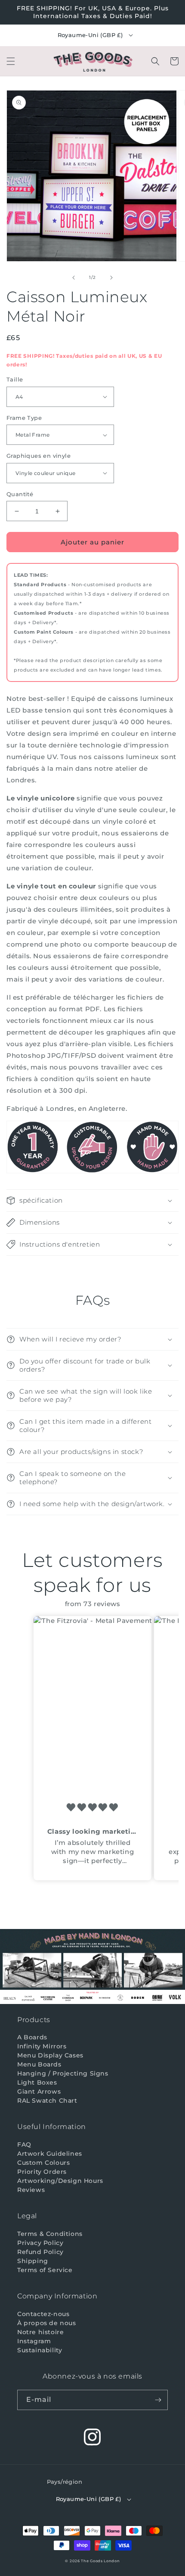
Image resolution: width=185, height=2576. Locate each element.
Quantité (20, 494)
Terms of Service (45, 2270)
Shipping (33, 2261)
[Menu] (11, 61)
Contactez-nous (43, 2314)
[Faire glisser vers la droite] (111, 278)
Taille (15, 379)
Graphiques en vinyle (39, 456)
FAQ (24, 2145)
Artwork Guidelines (50, 2154)
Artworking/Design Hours (60, 2181)
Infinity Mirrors (42, 2046)
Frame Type (24, 418)
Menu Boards (39, 2064)
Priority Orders (42, 2172)
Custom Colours (43, 2163)
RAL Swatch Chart (47, 2101)
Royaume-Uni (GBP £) (90, 35)
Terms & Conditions (50, 2234)
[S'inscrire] (158, 2400)
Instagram (34, 2341)
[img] (92, 1808)
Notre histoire (40, 2332)
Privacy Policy (40, 2243)
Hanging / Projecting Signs (63, 2073)
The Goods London (100, 2561)
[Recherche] (155, 61)
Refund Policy (40, 2252)
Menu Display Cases (50, 2055)
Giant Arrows (39, 2091)
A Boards (32, 2037)
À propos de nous (47, 2323)
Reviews (31, 2190)
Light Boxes (37, 2082)
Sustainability (40, 2350)
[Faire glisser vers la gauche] (74, 278)
